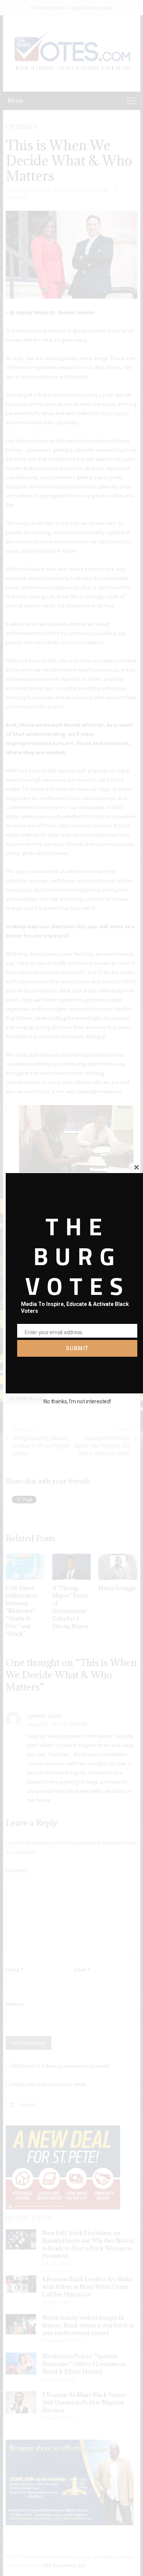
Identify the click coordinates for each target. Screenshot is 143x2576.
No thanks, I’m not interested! (77, 1401)
